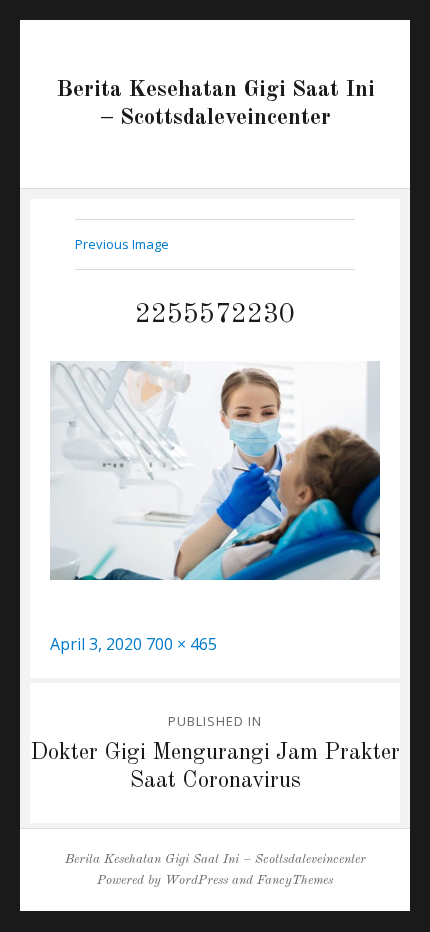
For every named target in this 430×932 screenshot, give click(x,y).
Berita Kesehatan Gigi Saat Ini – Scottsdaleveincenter (215, 859)
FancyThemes (295, 880)
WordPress (196, 880)
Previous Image (122, 244)
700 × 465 (181, 644)
